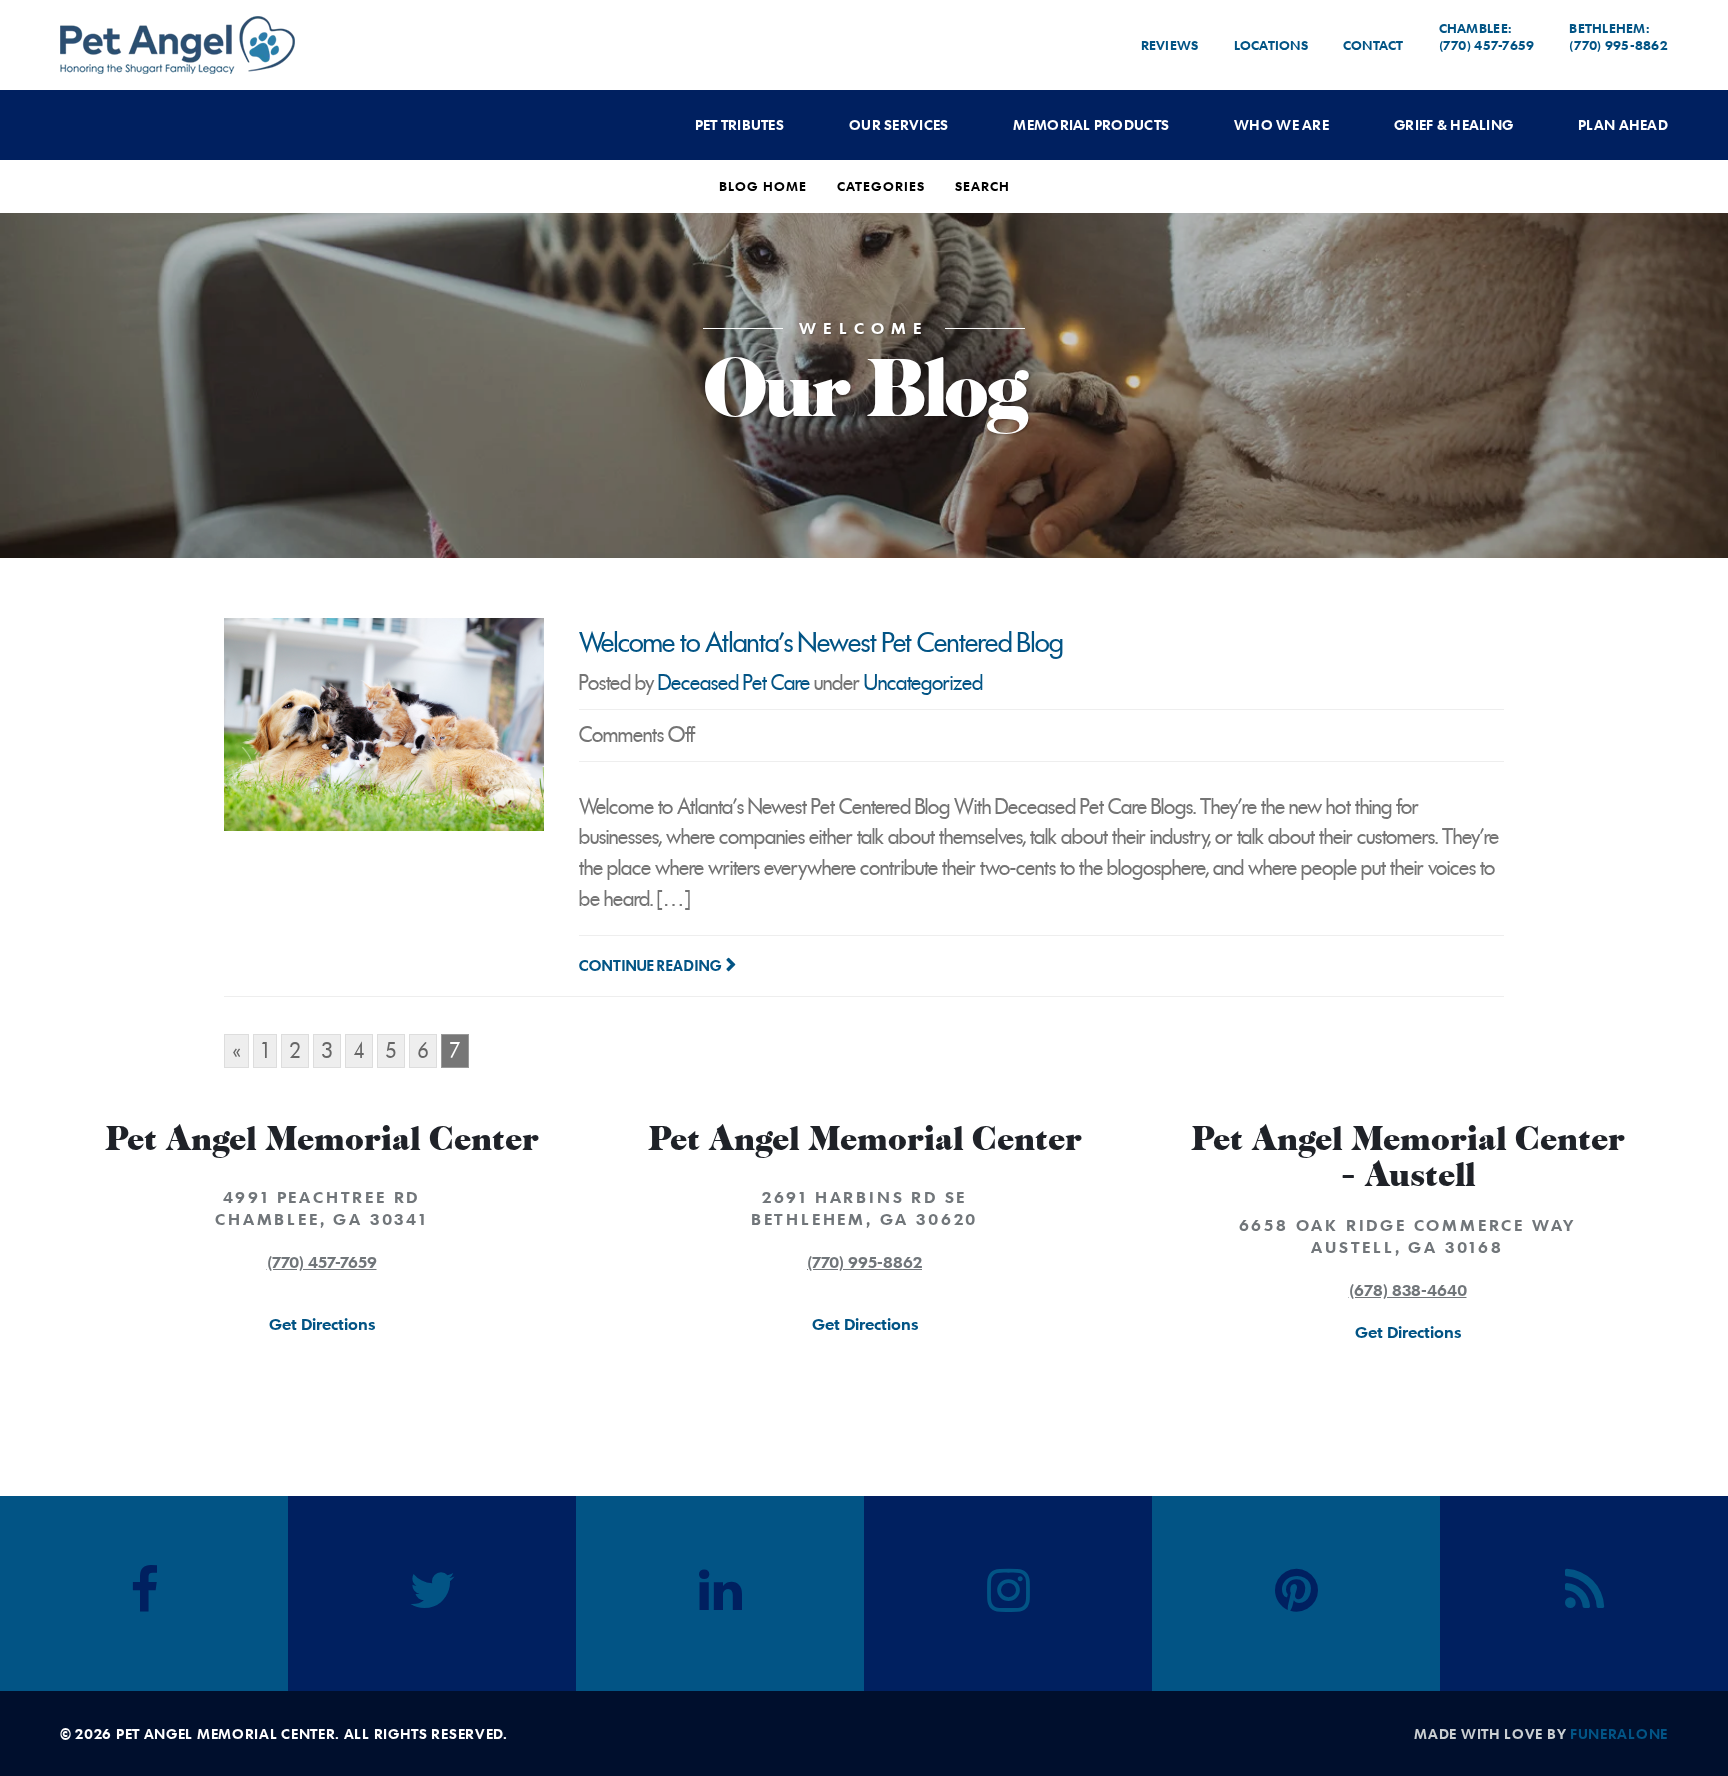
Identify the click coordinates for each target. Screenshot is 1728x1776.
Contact (1373, 45)
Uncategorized (923, 683)
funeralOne (1619, 1733)
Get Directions (322, 1324)
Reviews (1170, 45)
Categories (881, 186)
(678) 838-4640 (1408, 1290)
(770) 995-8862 (864, 1262)
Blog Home (763, 186)
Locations (1271, 45)
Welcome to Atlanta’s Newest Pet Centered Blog (821, 643)
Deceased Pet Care (734, 683)
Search (982, 186)
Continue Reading (650, 966)
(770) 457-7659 (322, 1262)
